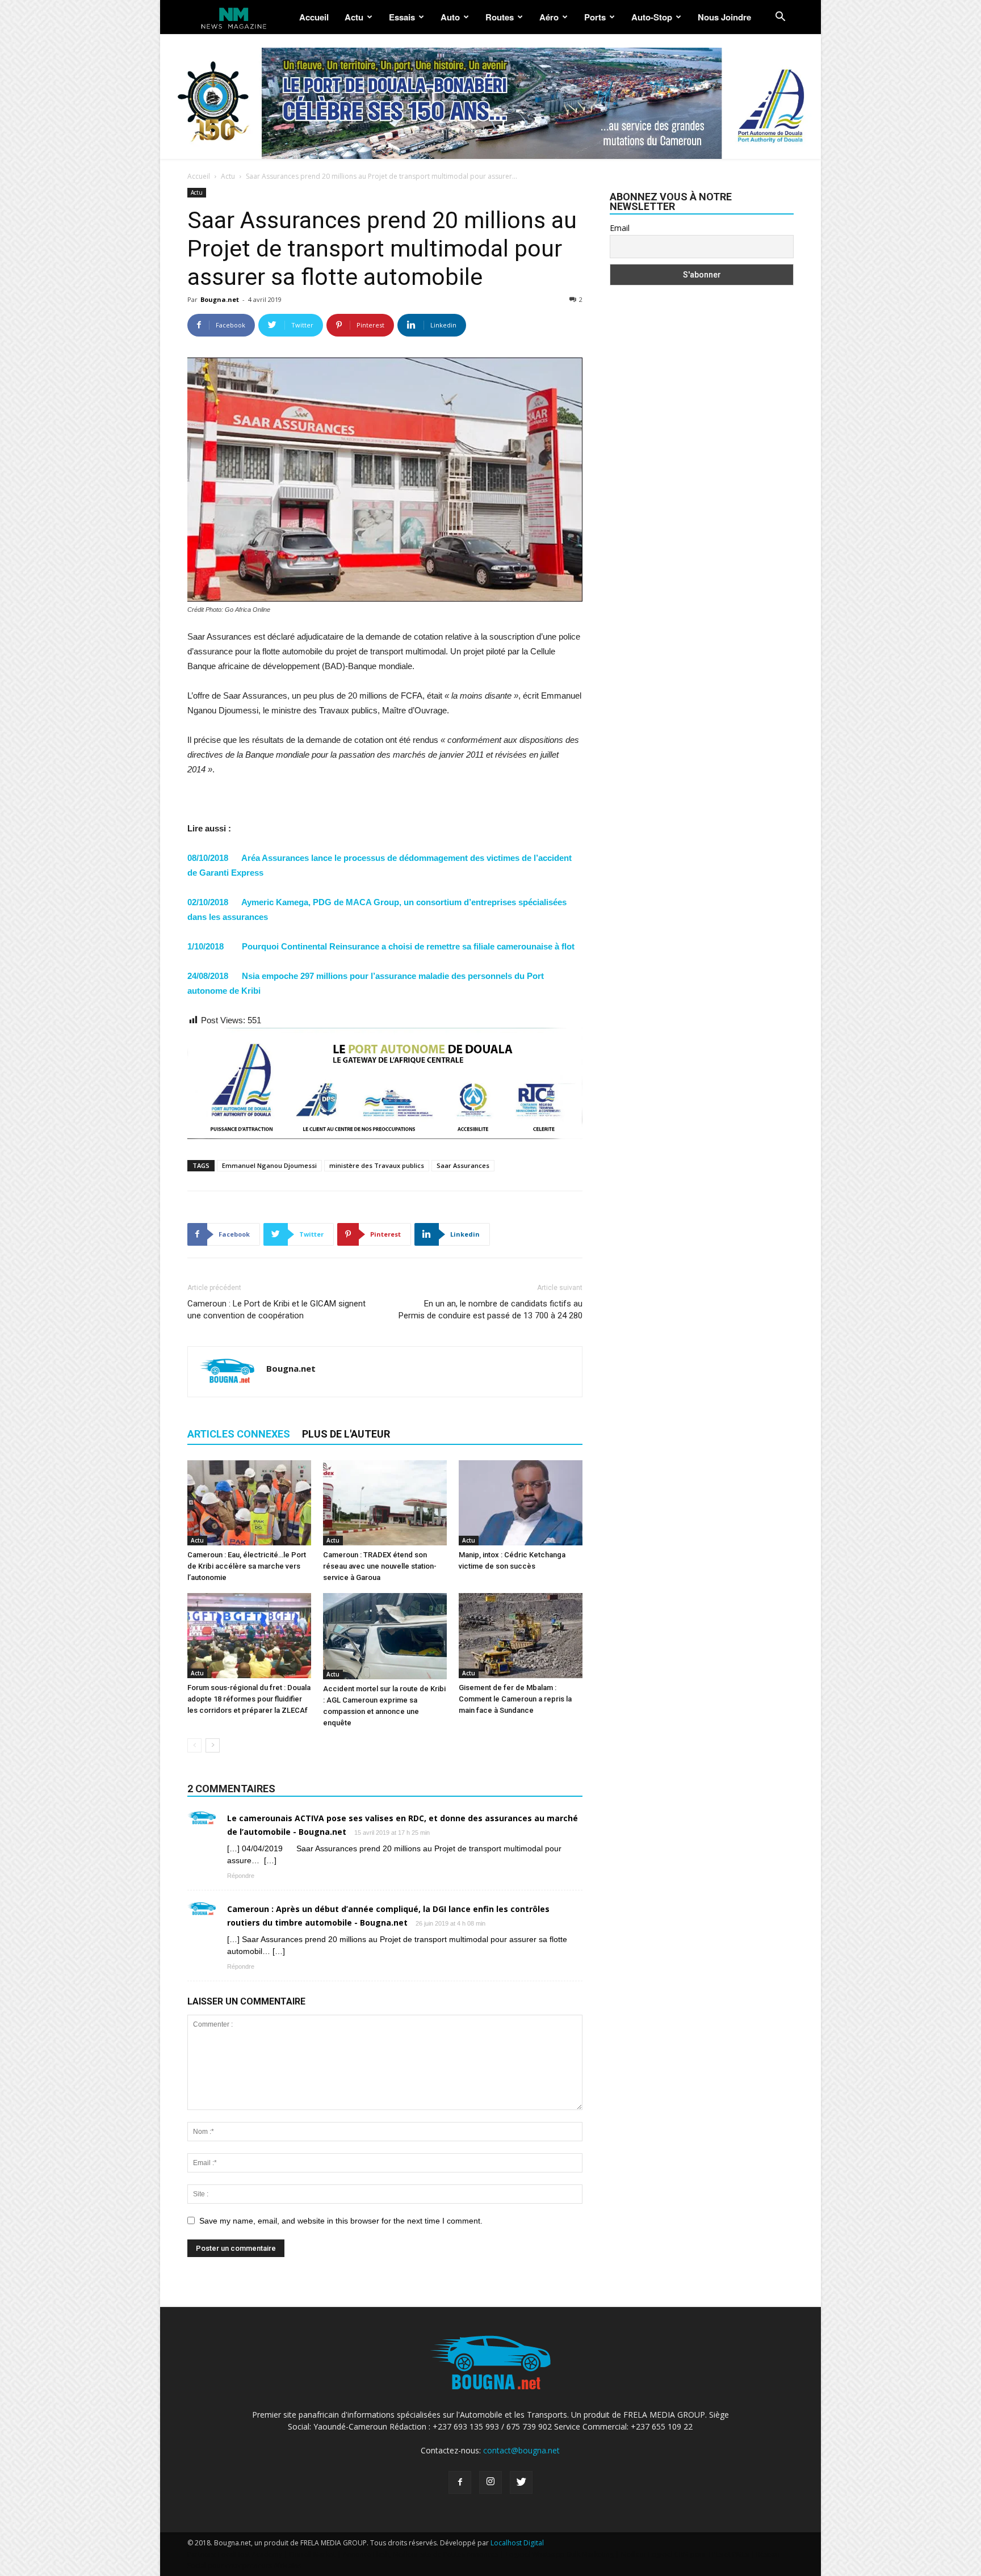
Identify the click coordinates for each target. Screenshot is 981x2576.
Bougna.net (220, 299)
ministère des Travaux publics (377, 1165)
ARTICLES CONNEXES (239, 1434)
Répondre (241, 1876)
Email (620, 228)
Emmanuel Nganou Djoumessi (269, 1165)
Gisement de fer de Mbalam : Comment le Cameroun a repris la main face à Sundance (515, 1699)
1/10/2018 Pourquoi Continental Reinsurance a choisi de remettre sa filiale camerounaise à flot (381, 946)
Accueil (314, 17)
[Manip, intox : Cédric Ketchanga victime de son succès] (521, 1503)
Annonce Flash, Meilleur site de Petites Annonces (421, 2554)
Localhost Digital (517, 2543)
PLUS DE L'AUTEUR (346, 1434)
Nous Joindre (724, 17)
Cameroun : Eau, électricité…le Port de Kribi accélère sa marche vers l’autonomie (247, 1566)
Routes (500, 17)
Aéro (549, 17)
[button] (780, 18)
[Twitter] (521, 2482)
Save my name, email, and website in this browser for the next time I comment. (341, 2221)
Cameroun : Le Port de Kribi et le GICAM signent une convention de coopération (276, 1310)
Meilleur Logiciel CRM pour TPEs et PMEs (685, 2554)
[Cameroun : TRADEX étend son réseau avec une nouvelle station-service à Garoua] (385, 1503)
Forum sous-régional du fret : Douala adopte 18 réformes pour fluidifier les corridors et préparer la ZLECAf (249, 1699)
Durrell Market (313, 2554)
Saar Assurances (463, 1165)
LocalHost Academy (250, 2554)
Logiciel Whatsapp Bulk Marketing (560, 2554)
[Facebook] (460, 2482)
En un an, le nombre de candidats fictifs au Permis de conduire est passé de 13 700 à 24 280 (491, 1310)
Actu (354, 17)
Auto (450, 17)
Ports (595, 17)
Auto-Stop (652, 17)
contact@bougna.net (521, 2450)
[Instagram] (491, 2482)
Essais (402, 17)
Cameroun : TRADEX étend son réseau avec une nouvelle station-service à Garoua (380, 1566)
